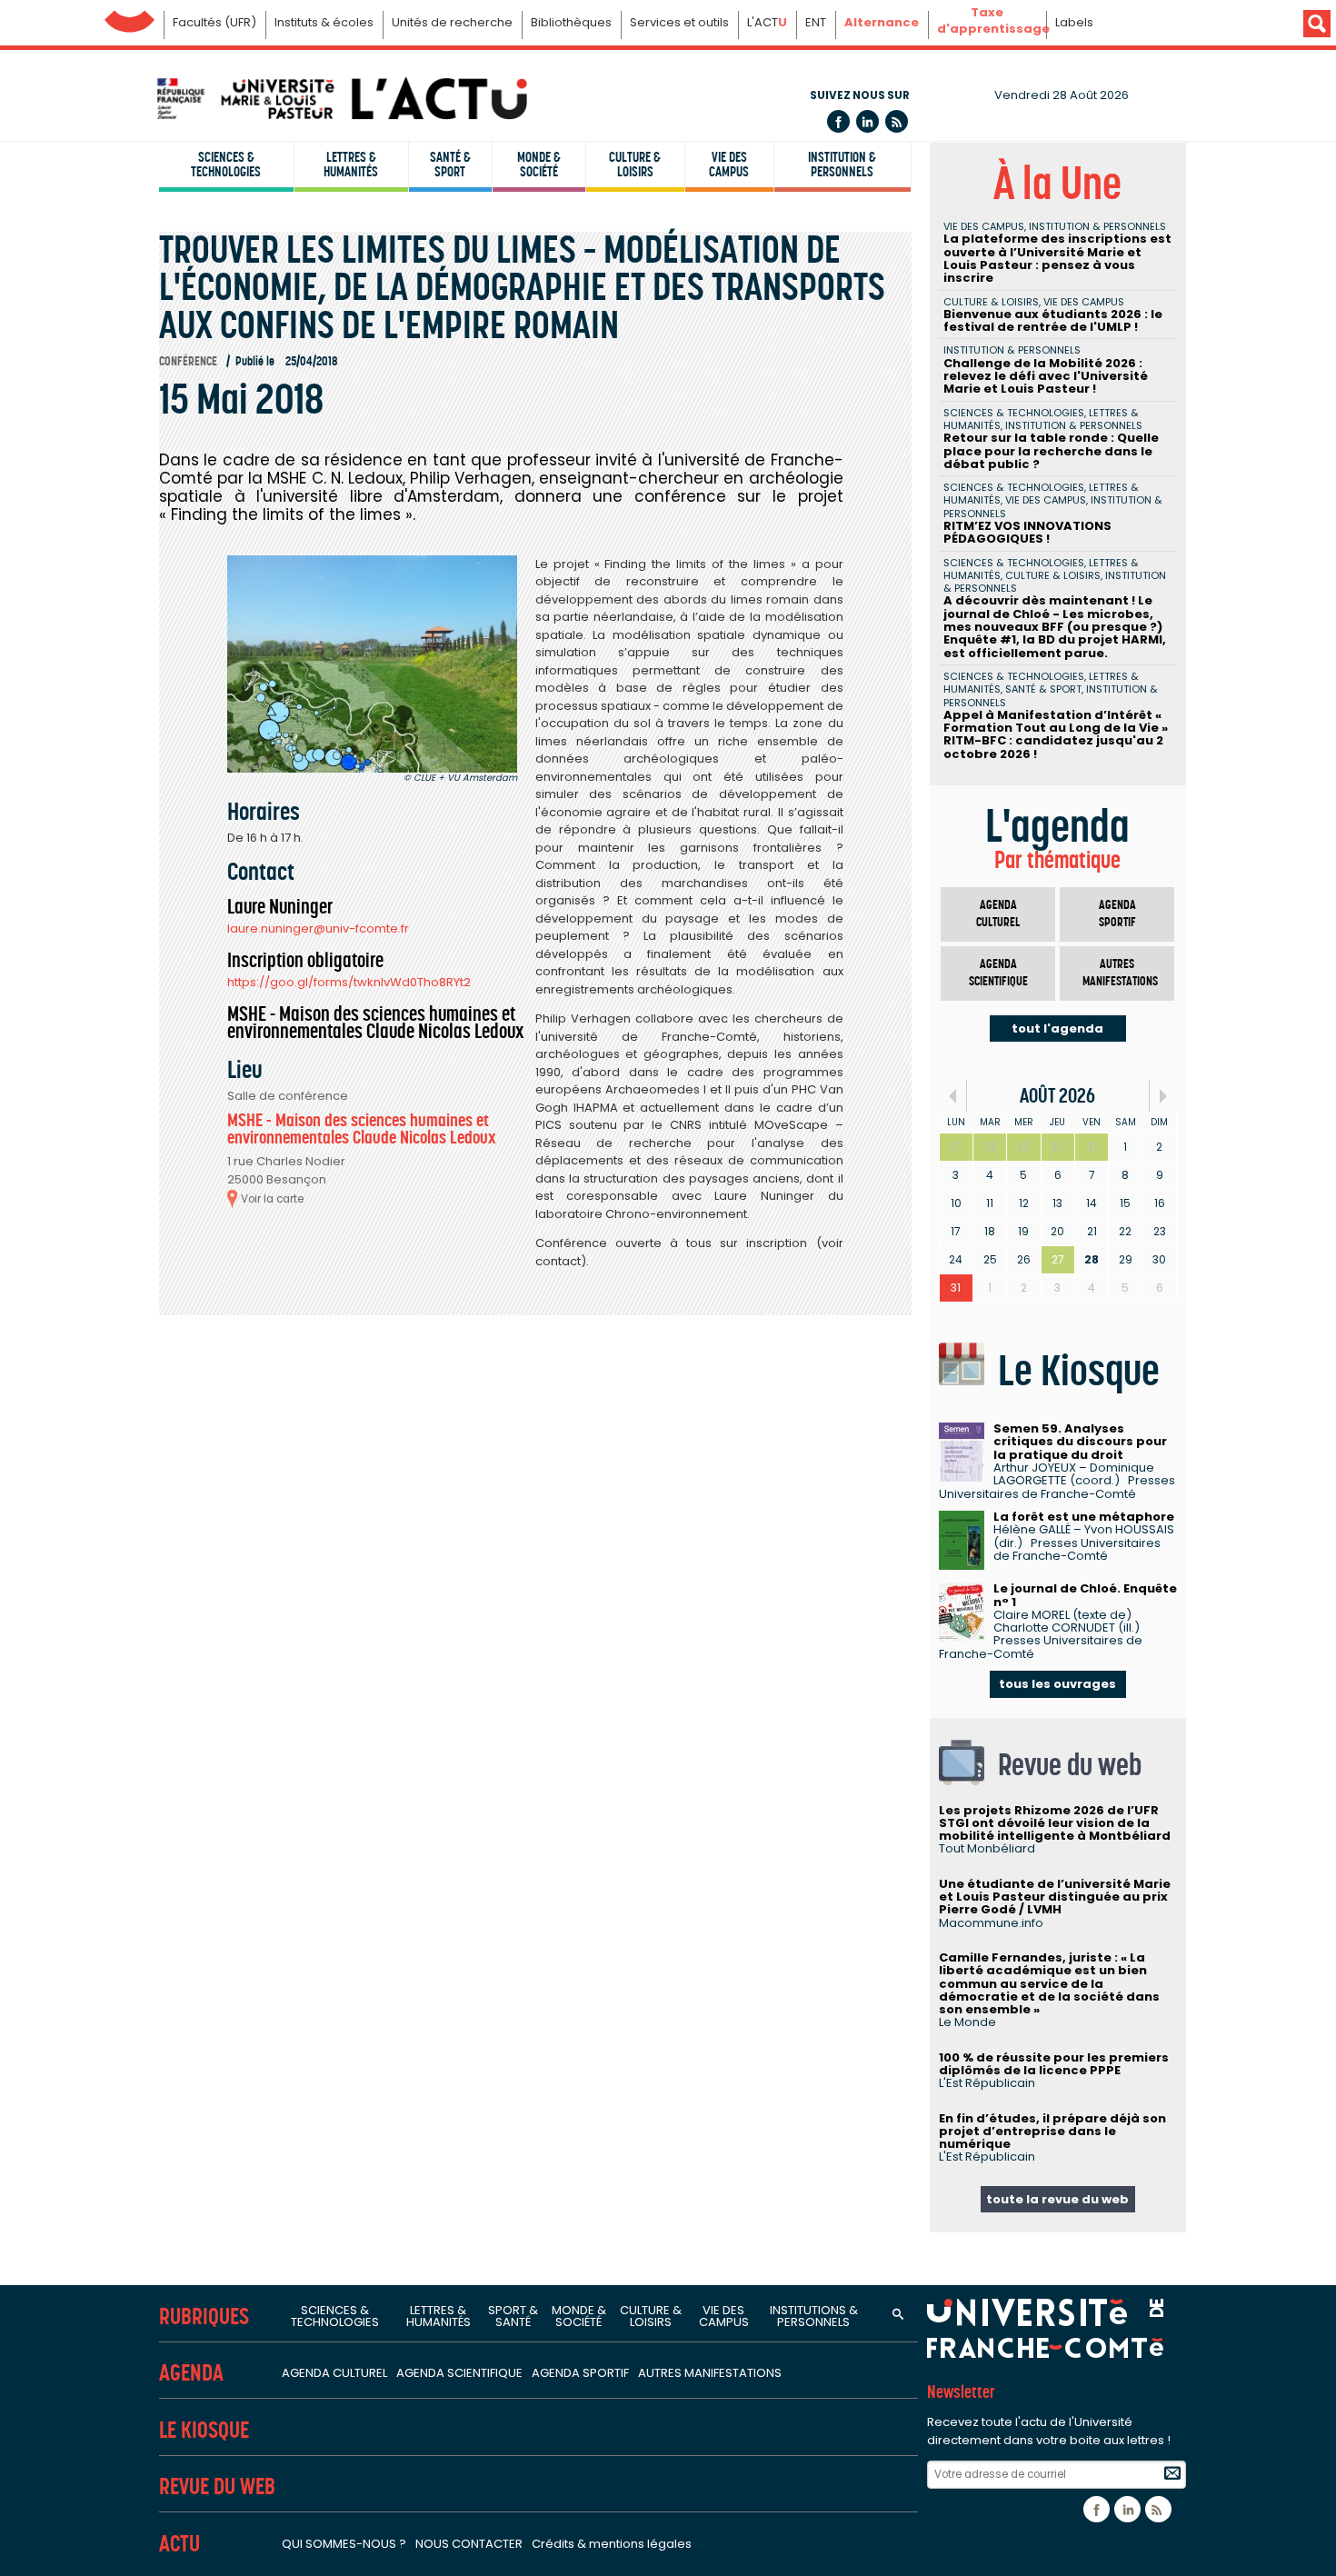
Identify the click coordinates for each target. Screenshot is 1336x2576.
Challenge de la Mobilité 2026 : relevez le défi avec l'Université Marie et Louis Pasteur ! (1046, 376)
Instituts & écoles (324, 22)
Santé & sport (450, 165)
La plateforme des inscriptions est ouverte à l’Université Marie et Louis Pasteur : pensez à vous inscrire (1057, 258)
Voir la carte (272, 1199)
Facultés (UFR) (214, 22)
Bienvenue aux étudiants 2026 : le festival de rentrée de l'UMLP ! (1053, 320)
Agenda (191, 2373)
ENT (816, 22)
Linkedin (867, 121)
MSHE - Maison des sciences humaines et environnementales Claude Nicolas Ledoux (362, 1129)
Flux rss (897, 121)
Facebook (838, 121)
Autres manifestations (1120, 973)
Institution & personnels (842, 165)
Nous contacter (469, 2544)
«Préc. (953, 1096)
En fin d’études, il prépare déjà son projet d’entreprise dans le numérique (1052, 2132)
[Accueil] (341, 99)
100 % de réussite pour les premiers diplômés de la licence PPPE (1054, 2064)
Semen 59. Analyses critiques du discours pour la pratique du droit (1080, 1442)
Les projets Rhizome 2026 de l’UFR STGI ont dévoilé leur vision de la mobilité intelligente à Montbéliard (1055, 1823)
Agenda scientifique (998, 973)
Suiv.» (1163, 1096)
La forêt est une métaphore (1084, 1517)
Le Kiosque (204, 2430)
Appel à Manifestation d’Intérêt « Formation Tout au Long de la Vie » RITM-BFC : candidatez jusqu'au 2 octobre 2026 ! (1056, 734)
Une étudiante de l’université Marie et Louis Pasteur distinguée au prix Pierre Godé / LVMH (1055, 1897)
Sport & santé (513, 2316)
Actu (179, 2544)
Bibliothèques (571, 22)
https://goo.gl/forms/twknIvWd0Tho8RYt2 (349, 982)
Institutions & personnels (814, 2316)
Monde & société (539, 165)
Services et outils (679, 22)
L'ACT (767, 22)
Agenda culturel (998, 914)
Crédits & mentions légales (612, 2544)
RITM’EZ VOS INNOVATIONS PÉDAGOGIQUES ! (1027, 532)
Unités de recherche (452, 22)
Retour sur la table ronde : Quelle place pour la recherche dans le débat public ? (1051, 451)
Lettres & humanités (351, 165)
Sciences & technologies (226, 165)
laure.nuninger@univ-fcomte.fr (318, 929)
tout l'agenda (1057, 1028)
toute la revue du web (1057, 2199)
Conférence (188, 361)
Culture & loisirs (635, 165)
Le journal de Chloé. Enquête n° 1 (1085, 1595)
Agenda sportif (1117, 914)
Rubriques (204, 2316)
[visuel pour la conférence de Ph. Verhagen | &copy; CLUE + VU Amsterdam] (372, 664)
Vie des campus (729, 165)
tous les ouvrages (1057, 1684)
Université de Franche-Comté (130, 17)
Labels (1074, 22)
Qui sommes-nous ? (344, 2544)
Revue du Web (217, 2486)
